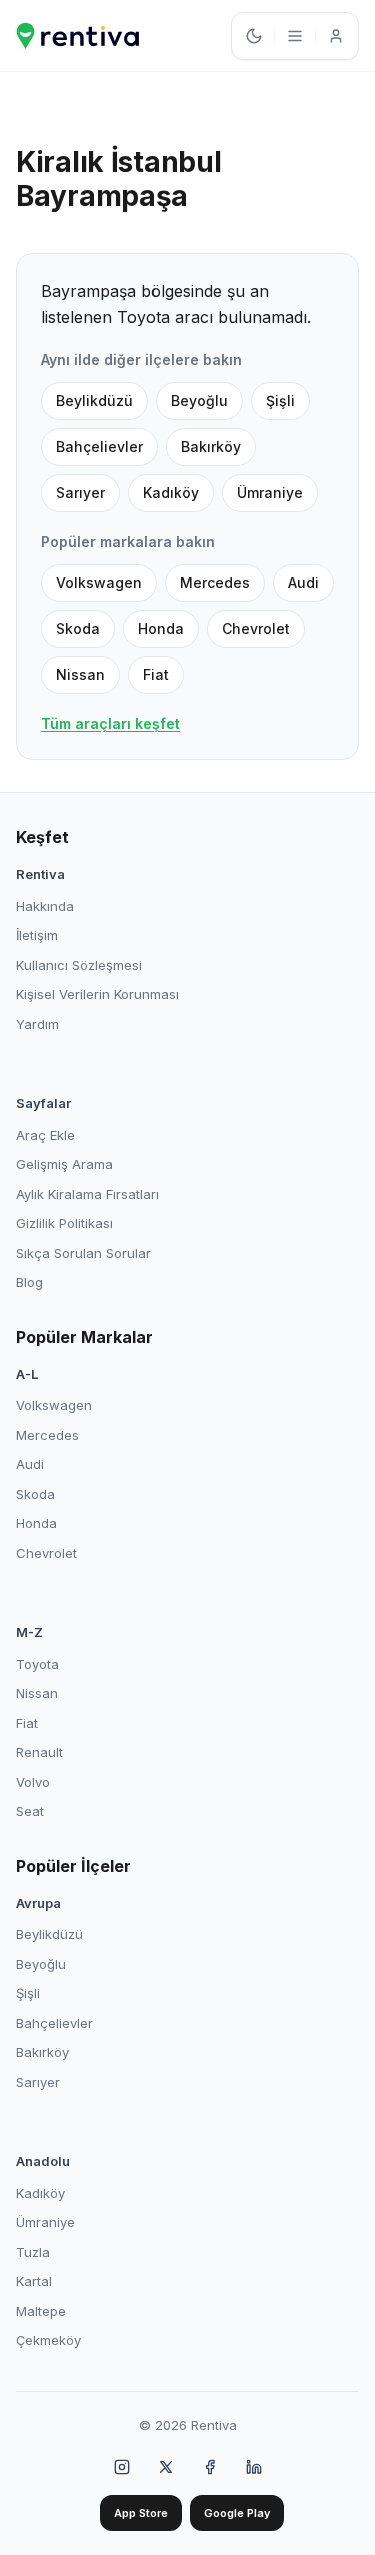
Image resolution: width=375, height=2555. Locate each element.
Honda (161, 628)
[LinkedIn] (254, 2467)
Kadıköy (171, 492)
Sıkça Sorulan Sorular (83, 1253)
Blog (29, 1282)
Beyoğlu (199, 400)
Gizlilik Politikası (64, 1223)
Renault (39, 1752)
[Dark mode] (254, 36)
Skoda (78, 628)
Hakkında (45, 906)
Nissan (80, 674)
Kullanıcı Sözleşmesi (79, 965)
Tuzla (33, 2252)
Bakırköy (211, 446)
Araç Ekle (45, 1135)
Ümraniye (270, 492)
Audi (303, 582)
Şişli (280, 400)
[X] (166, 2467)
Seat (30, 1811)
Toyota (37, 1664)
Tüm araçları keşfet (110, 723)
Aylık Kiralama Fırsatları (87, 1194)
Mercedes (215, 582)
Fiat (156, 674)
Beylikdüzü (94, 400)
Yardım (37, 1024)
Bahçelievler (99, 446)
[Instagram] (122, 2467)
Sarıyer (80, 492)
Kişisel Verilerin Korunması (97, 994)
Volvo (33, 1782)
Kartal (34, 2281)
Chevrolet (256, 628)
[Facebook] (210, 2467)
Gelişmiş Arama (64, 1164)
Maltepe (41, 2311)
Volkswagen (99, 582)
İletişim (37, 935)
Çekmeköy (48, 2340)
